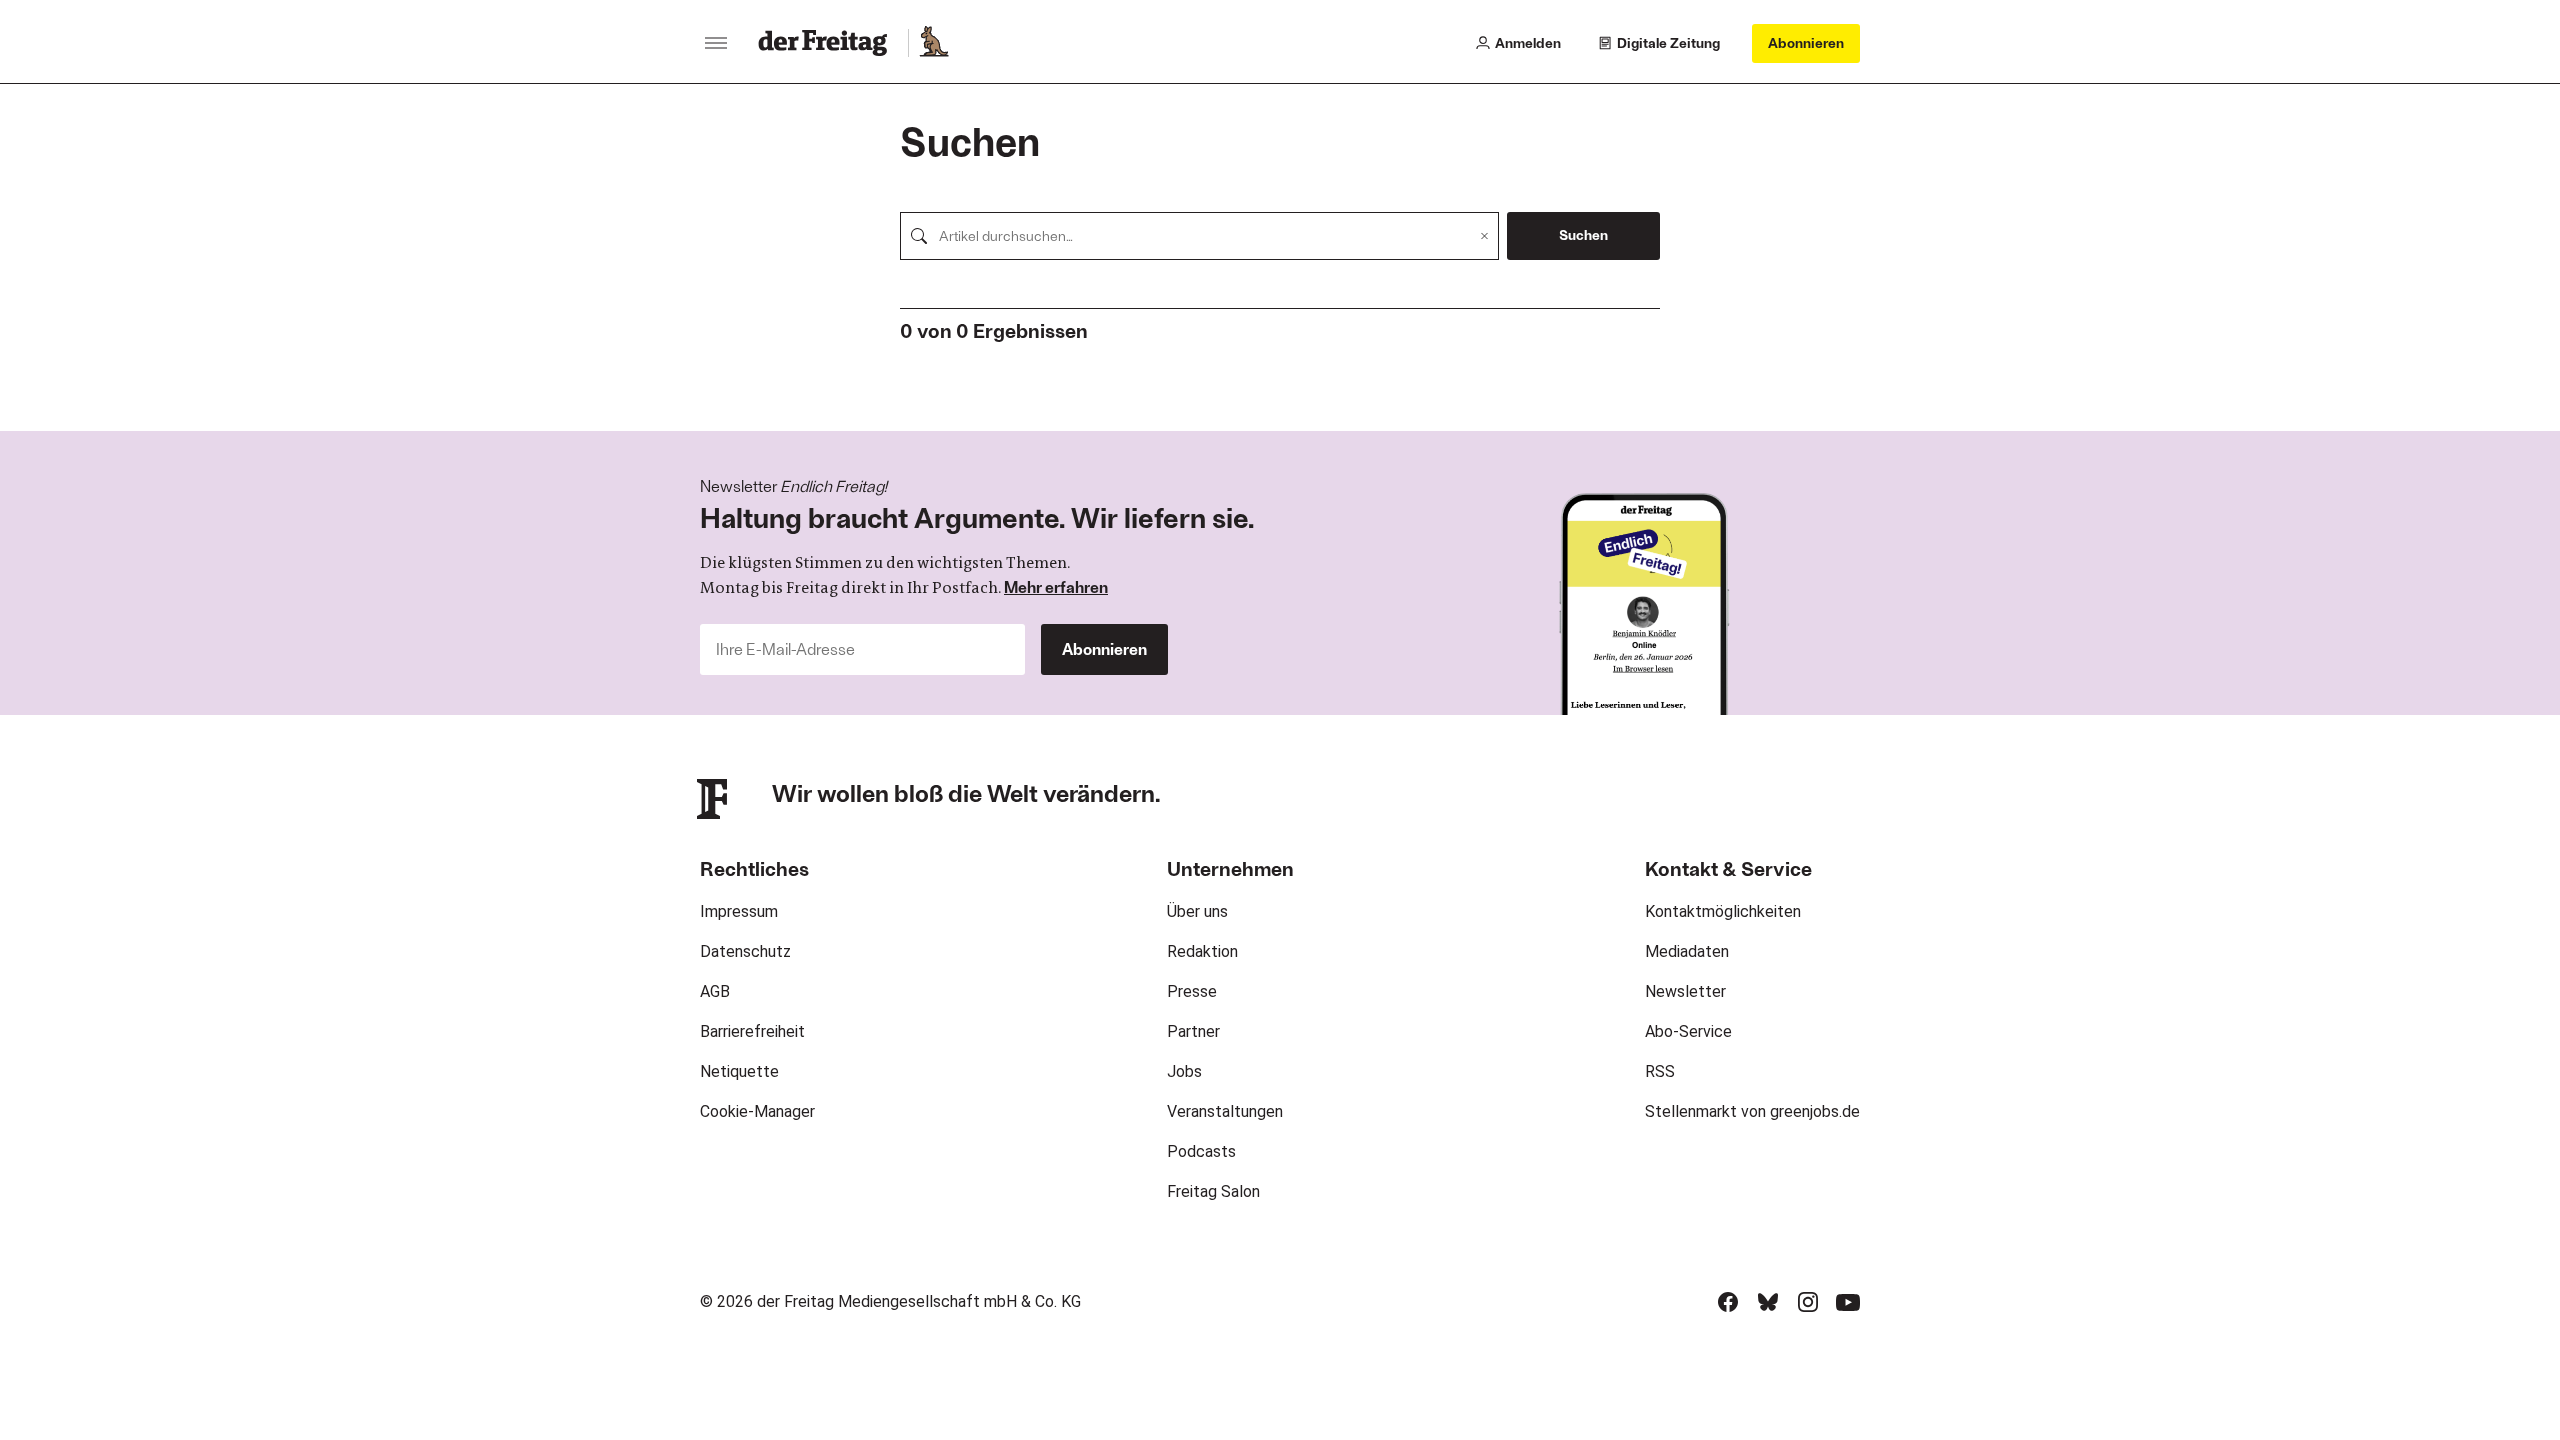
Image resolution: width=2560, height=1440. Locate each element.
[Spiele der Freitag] (933, 43)
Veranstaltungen (1225, 1111)
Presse (1192, 991)
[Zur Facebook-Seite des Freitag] (1728, 1302)
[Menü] (716, 43)
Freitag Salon (1213, 1191)
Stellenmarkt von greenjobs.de (1752, 1111)
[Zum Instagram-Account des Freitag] (1808, 1302)
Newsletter (1685, 991)
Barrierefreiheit (752, 1031)
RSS (1660, 1071)
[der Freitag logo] (828, 43)
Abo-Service (1688, 1031)
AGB (715, 991)
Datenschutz (745, 951)
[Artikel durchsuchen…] (919, 236)
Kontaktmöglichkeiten (1723, 911)
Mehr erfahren (1056, 586)
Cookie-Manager (757, 1111)
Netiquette (739, 1071)
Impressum (739, 911)
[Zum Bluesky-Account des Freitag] (1768, 1302)
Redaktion (1202, 951)
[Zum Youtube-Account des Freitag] (1848, 1302)
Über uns (1197, 911)
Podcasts (1201, 1151)
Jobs (1184, 1071)
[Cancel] (1484, 236)
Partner (1193, 1031)
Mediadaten (1687, 951)
